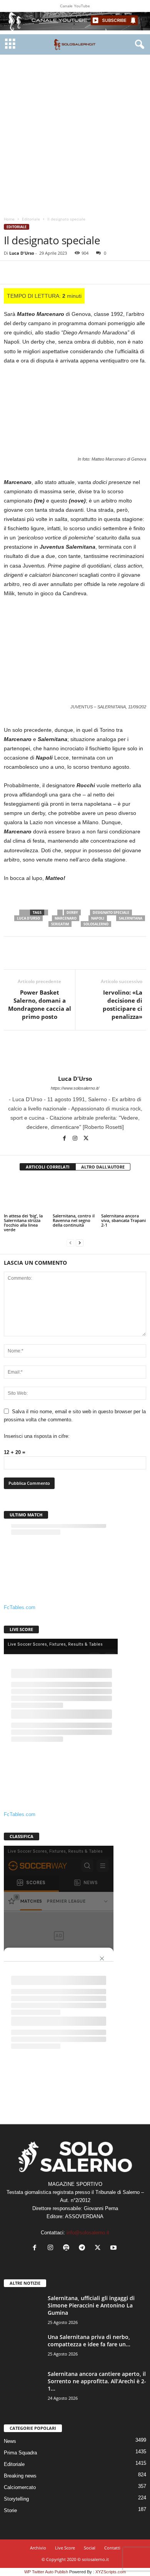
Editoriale (31, 219)
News (10, 2441)
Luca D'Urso (22, 253)
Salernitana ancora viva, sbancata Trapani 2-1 (123, 1220)
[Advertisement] (75, 134)
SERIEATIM (60, 924)
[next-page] (80, 1243)
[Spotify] (68, 2248)
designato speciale (111, 912)
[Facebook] (12, 272)
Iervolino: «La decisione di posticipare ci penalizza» (122, 1004)
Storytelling (16, 2499)
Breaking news (20, 2476)
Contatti (112, 2548)
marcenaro (66, 918)
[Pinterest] (47, 272)
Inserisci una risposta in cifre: (37, 1436)
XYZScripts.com (111, 2572)
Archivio (38, 2548)
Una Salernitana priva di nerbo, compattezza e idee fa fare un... (89, 2341)
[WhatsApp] (65, 272)
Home (9, 219)
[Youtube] (114, 2248)
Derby (72, 912)
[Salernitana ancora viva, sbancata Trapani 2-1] (124, 1195)
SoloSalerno (96, 924)
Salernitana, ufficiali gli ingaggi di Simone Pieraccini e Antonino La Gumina (91, 2305)
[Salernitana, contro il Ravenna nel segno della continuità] (75, 1195)
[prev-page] (70, 1243)
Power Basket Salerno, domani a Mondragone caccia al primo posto (40, 1004)
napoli (98, 918)
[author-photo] (75, 1053)
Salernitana (131, 918)
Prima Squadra (20, 2453)
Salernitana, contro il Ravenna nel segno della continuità (74, 1220)
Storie (10, 2510)
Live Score (65, 2548)
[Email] (82, 272)
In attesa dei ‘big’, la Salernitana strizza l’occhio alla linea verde (23, 1223)
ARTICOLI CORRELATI (48, 1167)
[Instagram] (76, 1139)
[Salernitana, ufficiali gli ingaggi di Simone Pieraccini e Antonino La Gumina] (23, 2309)
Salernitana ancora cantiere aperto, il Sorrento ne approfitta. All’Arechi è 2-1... (97, 2381)
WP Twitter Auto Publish (46, 2572)
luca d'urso (28, 918)
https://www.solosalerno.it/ (75, 1088)
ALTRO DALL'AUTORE (103, 1167)
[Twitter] (29, 272)
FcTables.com (20, 1607)
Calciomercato (20, 2487)
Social (90, 2548)
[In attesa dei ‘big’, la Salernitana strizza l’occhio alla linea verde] (26, 1195)
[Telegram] (100, 272)
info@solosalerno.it (88, 2233)
